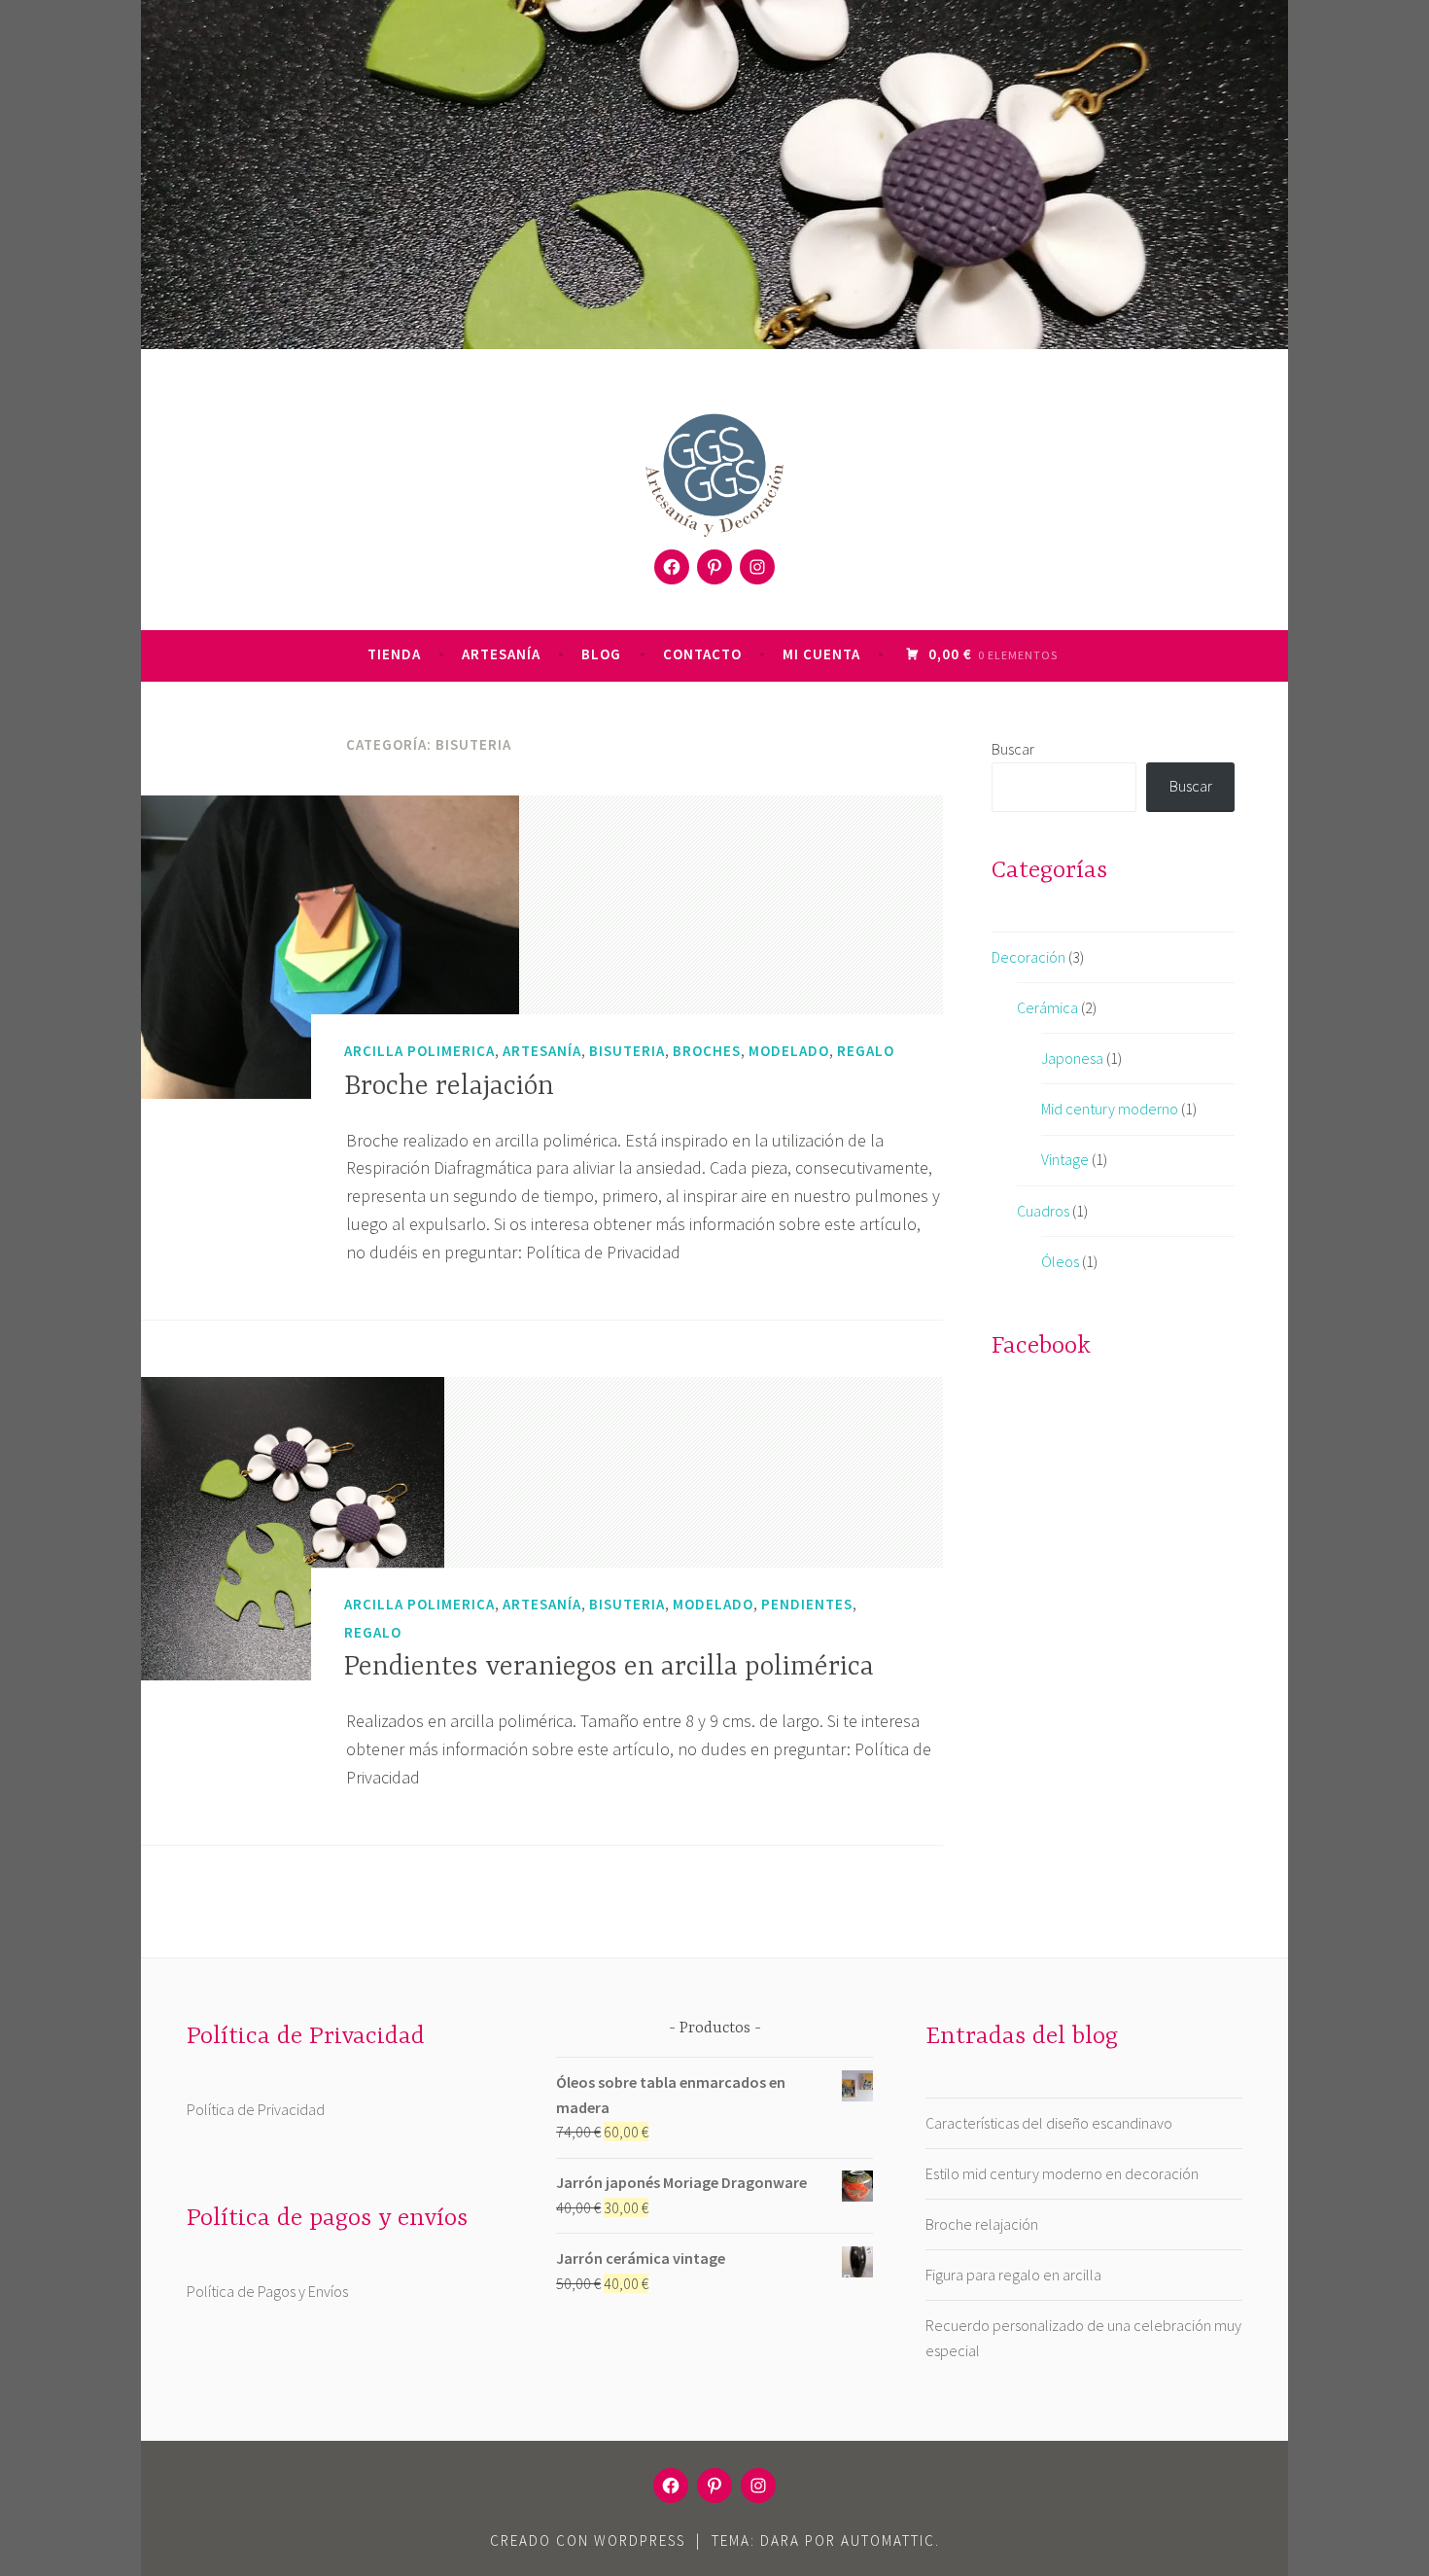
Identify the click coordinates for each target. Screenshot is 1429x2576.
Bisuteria (627, 1051)
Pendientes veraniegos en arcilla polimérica (609, 1668)
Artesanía (501, 654)
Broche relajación (449, 1087)
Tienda (394, 654)
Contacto (702, 654)
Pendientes (807, 1604)
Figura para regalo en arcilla (1013, 2275)
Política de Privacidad (256, 2109)
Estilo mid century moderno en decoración (1062, 2173)
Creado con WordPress (588, 2541)
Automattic (888, 2541)
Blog (601, 654)
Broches (707, 1051)
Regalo (866, 1051)
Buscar (1013, 749)
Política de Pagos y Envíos (267, 2291)
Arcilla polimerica (419, 1051)
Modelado (789, 1051)
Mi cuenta (821, 654)
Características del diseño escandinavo (1049, 2123)
